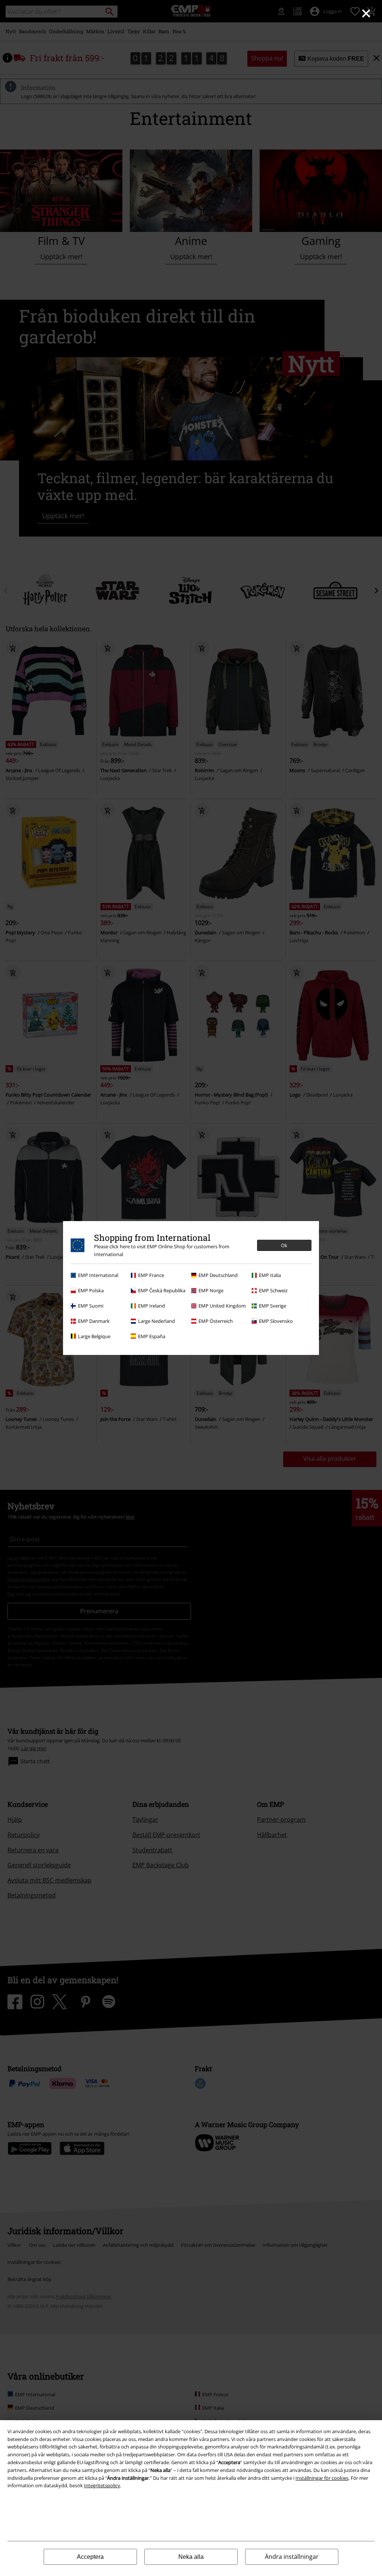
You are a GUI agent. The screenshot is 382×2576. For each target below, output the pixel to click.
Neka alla (191, 2557)
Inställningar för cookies (322, 2478)
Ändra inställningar (292, 2557)
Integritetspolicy (102, 2485)
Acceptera (90, 2557)
